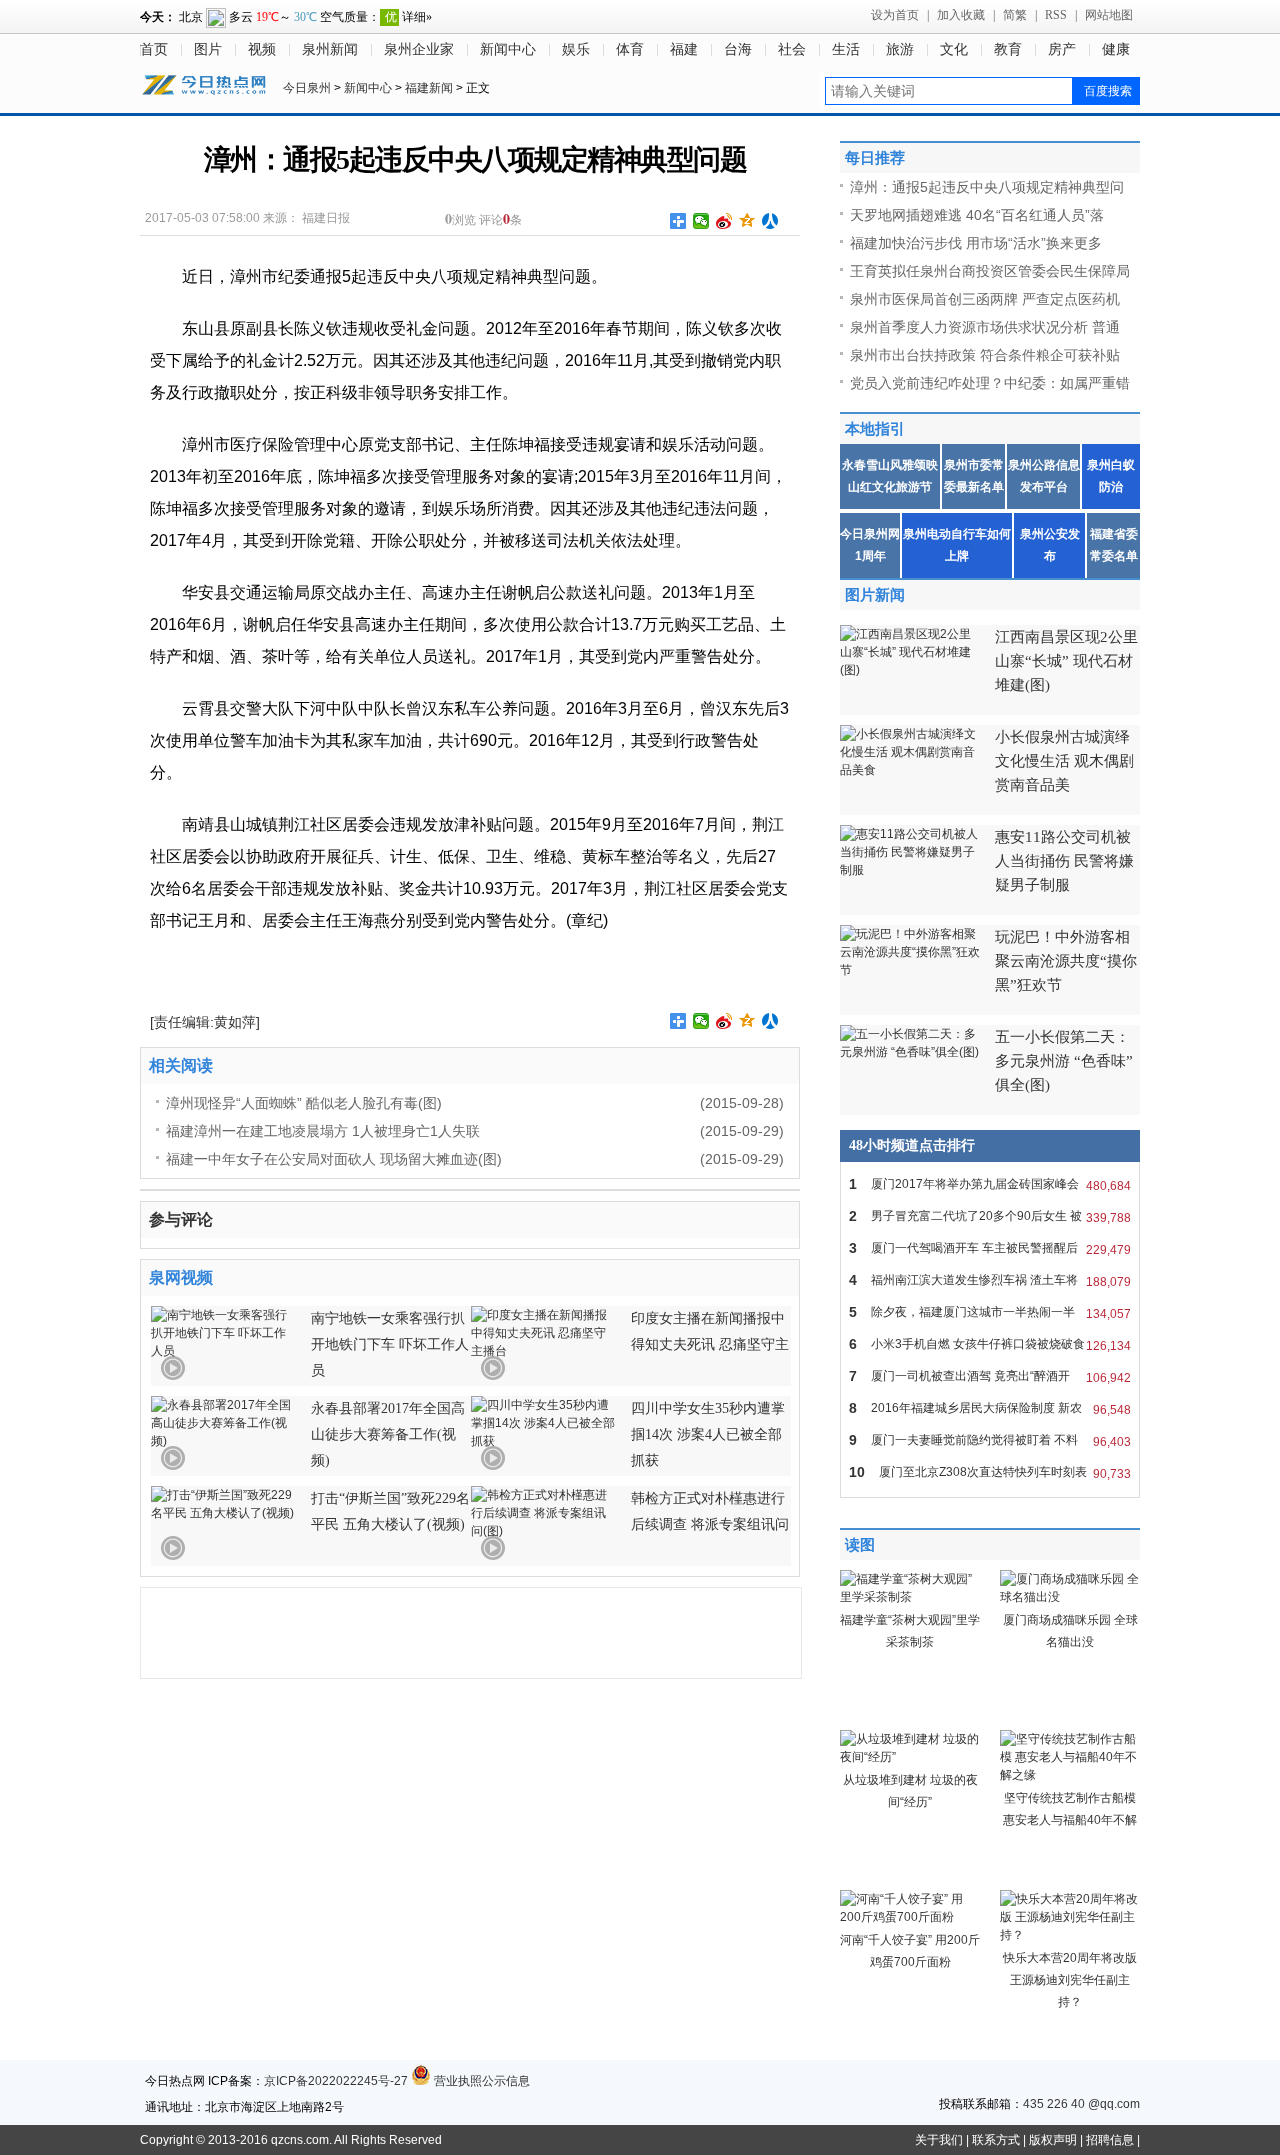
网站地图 (1109, 15)
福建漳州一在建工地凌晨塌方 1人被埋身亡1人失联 (323, 1131)
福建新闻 (429, 88)
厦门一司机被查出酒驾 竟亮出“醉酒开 (990, 1376)
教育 (1008, 49)
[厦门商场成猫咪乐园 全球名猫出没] (1070, 1597)
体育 (630, 49)
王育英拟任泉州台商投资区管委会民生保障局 (990, 271)
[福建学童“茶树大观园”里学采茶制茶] (910, 1597)
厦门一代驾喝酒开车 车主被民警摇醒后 (990, 1248)
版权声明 (1053, 2140)
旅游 (900, 49)
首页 (154, 49)
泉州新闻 (330, 49)
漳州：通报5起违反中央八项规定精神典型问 (987, 187)
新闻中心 (508, 49)
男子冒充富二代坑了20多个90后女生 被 (990, 1216)
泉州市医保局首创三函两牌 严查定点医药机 (985, 299)
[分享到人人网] (770, 221)
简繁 (1015, 15)
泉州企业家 (419, 49)
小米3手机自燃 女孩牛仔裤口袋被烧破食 (990, 1344)
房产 (1062, 49)
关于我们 (939, 2140)
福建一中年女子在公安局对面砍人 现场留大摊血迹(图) (334, 1159)
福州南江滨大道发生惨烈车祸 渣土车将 (990, 1280)
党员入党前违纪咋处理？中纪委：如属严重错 (990, 383)
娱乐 (576, 49)
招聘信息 (1110, 2140)
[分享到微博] (724, 221)
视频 (262, 49)
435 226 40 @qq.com (1081, 2104)
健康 (1116, 49)
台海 (738, 49)
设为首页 (895, 15)
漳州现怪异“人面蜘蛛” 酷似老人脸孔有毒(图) (304, 1103)
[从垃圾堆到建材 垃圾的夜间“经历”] (910, 1757)
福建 (684, 49)
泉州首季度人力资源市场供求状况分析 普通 (985, 327)
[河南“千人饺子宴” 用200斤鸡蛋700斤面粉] (910, 1917)
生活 (846, 49)
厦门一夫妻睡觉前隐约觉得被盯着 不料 (990, 1440)
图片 (208, 49)
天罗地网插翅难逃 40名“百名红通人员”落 (977, 215)
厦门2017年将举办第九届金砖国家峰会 (990, 1184)
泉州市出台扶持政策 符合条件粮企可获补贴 (985, 355)
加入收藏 (961, 15)
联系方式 (996, 2140)
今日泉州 (307, 88)
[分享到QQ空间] (747, 221)
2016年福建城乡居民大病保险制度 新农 (990, 1408)
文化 (954, 49)
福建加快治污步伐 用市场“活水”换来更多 (976, 243)
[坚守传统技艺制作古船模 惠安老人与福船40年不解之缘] (1070, 1775)
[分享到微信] (701, 221)
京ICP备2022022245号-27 (336, 2081)
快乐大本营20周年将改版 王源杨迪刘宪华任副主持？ (1070, 1980)
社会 (792, 49)
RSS (1056, 15)
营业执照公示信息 (480, 2081)
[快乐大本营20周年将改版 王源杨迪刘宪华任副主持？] (1070, 1935)
